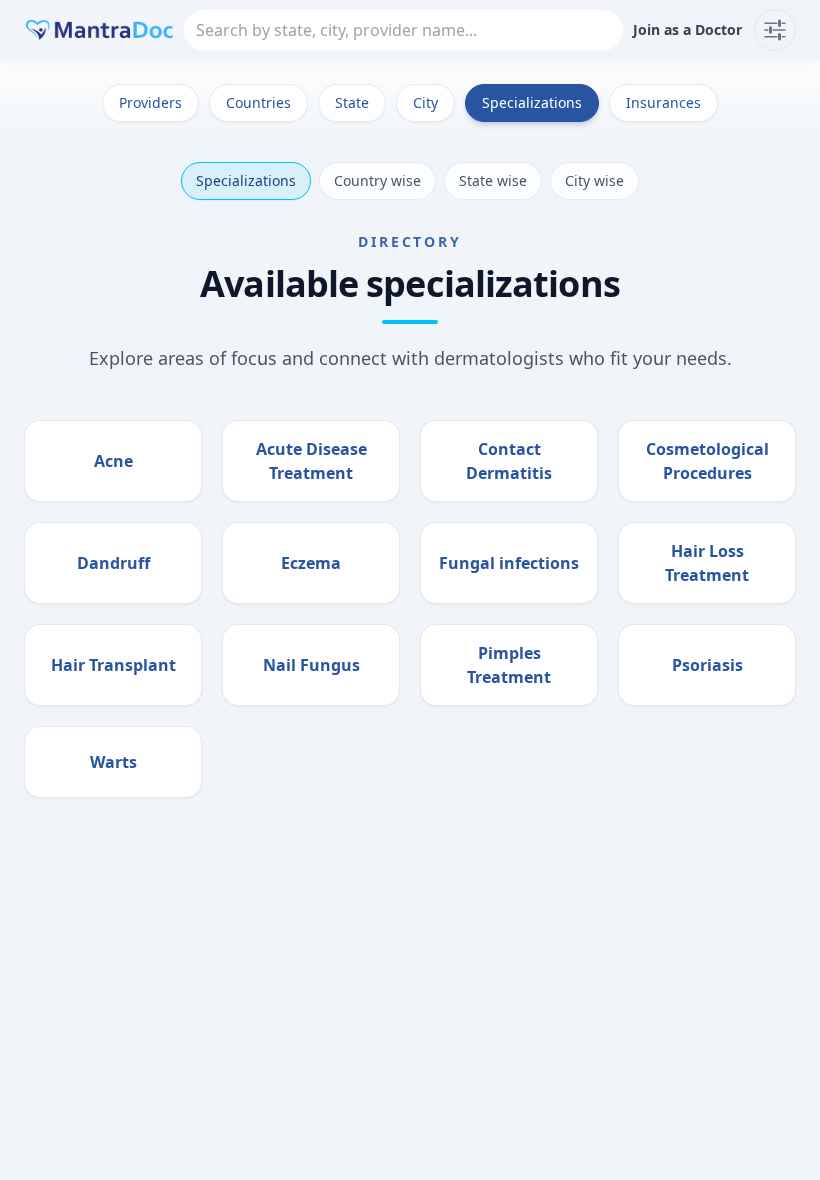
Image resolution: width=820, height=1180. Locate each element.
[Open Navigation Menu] (775, 30)
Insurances (663, 102)
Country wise (377, 180)
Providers (150, 102)
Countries (258, 102)
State (352, 102)
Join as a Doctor (687, 29)
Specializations (532, 102)
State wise (493, 180)
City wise (594, 180)
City (425, 102)
